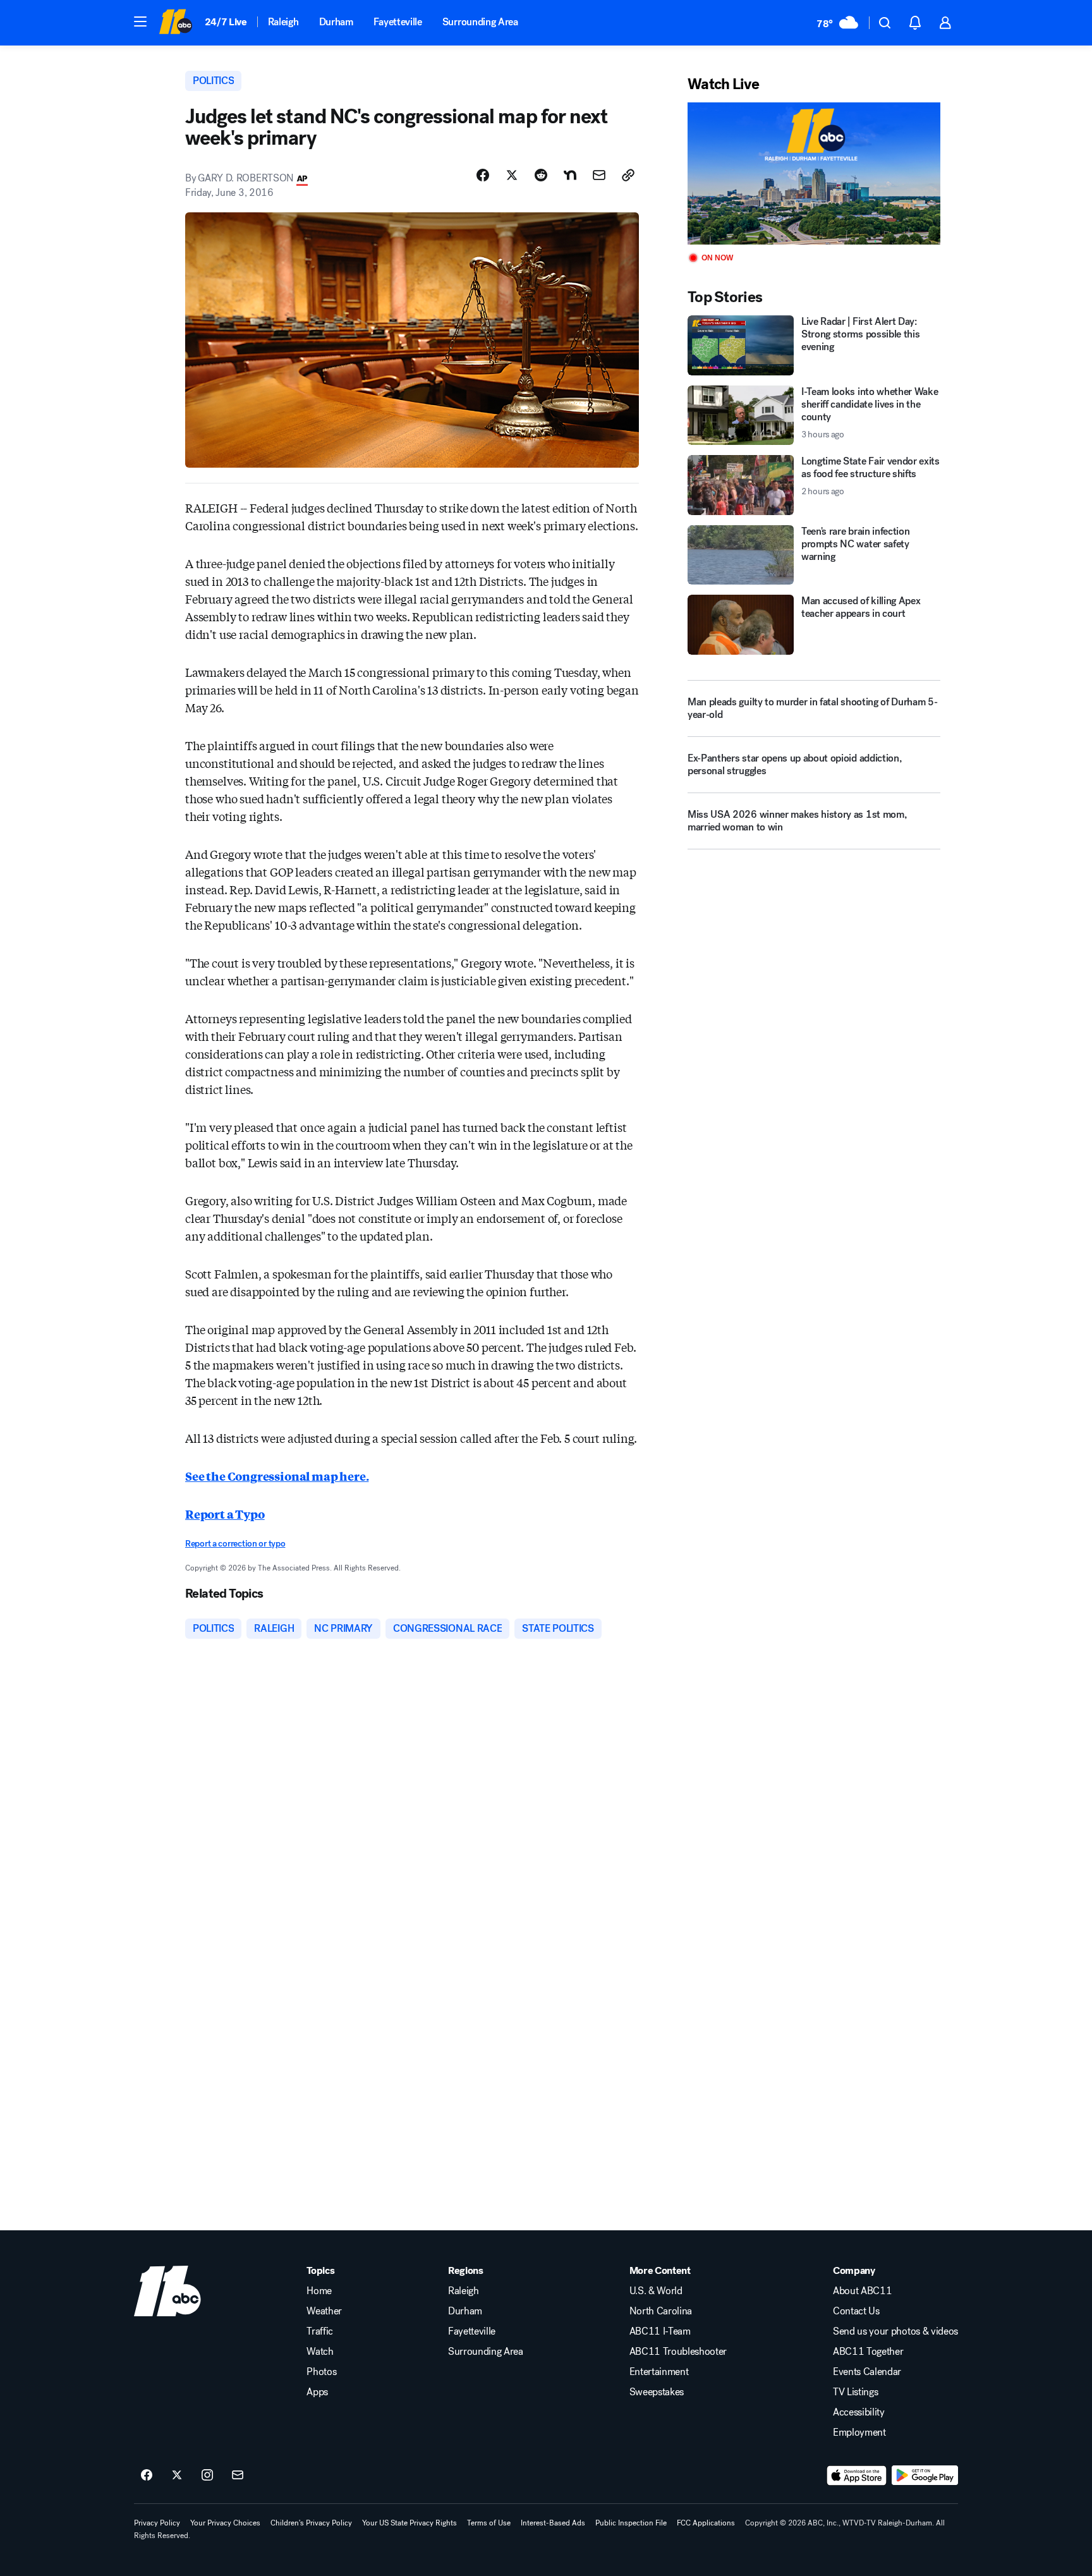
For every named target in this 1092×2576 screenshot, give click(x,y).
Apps (317, 2392)
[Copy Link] (628, 175)
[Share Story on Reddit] (541, 175)
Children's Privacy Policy (311, 2523)
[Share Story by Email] (599, 175)
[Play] (814, 173)
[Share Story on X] (512, 175)
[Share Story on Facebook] (483, 175)
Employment (859, 2433)
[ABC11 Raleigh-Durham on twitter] (177, 2476)
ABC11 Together (868, 2352)
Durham (336, 22)
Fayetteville (398, 22)
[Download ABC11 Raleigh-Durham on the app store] (857, 2476)
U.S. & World (656, 2291)
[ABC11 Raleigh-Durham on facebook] (147, 2476)
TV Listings (855, 2392)
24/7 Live (226, 22)
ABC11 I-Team (660, 2331)
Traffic (320, 2331)
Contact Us (856, 2311)
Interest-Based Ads (553, 2523)
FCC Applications (706, 2523)
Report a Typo (225, 1514)
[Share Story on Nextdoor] (570, 175)
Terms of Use (489, 2523)
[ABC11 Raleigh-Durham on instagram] (207, 2476)
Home (319, 2291)
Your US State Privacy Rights (409, 2523)
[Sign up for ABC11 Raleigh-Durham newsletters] (238, 2476)
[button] (140, 21)
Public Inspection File (631, 2523)
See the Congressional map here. (277, 1476)
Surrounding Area (480, 22)
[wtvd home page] (167, 2291)
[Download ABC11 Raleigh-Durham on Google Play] (925, 2476)
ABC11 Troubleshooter (678, 2352)
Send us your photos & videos (895, 2331)
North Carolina (661, 2311)
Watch (320, 2352)
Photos (321, 2372)
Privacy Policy (157, 2523)
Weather (324, 2311)
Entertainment (659, 2372)
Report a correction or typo (235, 1544)
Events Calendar (867, 2372)
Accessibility (859, 2412)
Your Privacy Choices (225, 2523)
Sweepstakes (657, 2392)
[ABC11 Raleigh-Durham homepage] (175, 23)
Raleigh (283, 22)
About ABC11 (862, 2291)
